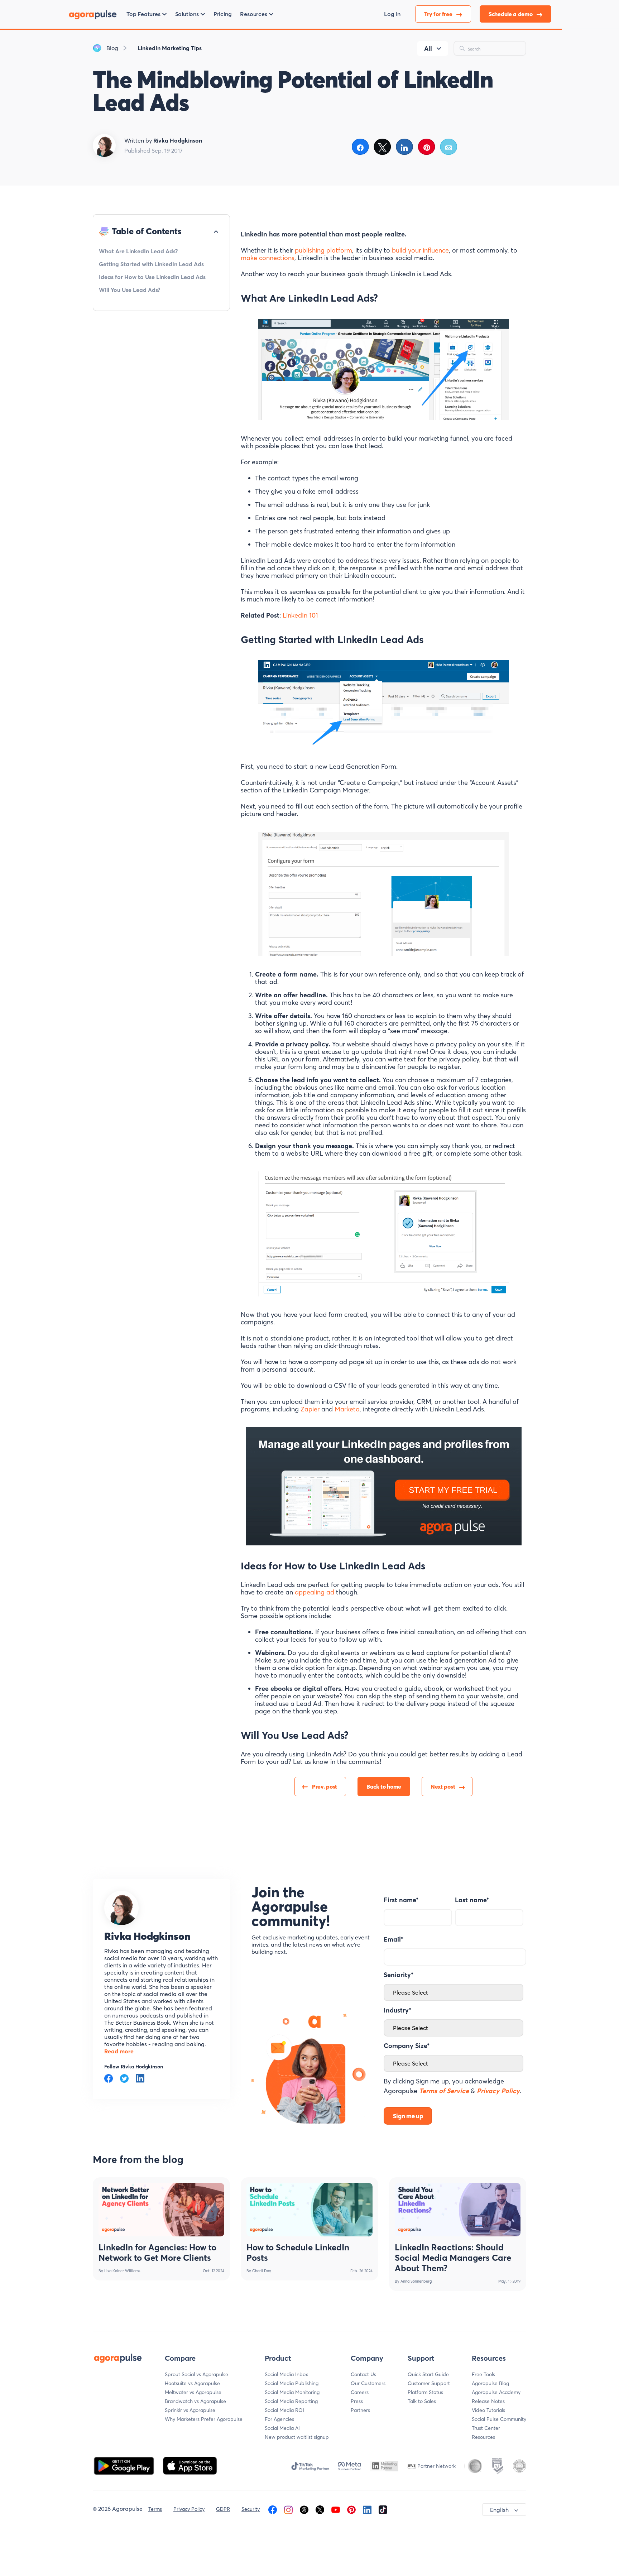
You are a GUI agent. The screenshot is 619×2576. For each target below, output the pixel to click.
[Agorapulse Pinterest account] (351, 2509)
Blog (112, 48)
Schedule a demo (511, 14)
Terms (155, 2509)
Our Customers (368, 2383)
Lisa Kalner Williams (122, 2271)
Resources (483, 2437)
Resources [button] (253, 14)
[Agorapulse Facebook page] (273, 2509)
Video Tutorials (488, 2410)
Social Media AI (282, 2428)
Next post (443, 1786)
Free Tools (483, 2374)
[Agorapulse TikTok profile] (383, 2509)
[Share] (361, 147)
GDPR (223, 2509)
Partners (360, 2410)
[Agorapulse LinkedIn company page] (367, 2509)
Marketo (347, 1409)
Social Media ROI (284, 2410)
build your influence (420, 250)
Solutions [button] (187, 14)
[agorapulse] (93, 14)
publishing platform (323, 250)
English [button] (499, 2510)
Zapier (311, 1409)
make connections (268, 258)
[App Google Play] (125, 2465)
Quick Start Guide (428, 2374)
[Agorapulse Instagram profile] (288, 2509)
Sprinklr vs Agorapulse (190, 2410)
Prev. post (325, 1786)
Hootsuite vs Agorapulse (192, 2383)
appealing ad (315, 1592)
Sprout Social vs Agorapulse (196, 2374)
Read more (119, 2051)
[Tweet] (382, 147)
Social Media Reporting (291, 2401)
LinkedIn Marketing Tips (170, 48)
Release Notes (488, 2401)
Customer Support (429, 2383)
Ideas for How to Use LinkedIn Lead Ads (152, 277)
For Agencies (279, 2419)
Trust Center (486, 2428)
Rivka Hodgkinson (147, 1936)
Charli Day (262, 2271)
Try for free (439, 14)
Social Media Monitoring (292, 2392)
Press (357, 2401)
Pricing (223, 14)
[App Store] (190, 2465)
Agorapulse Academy (496, 2392)
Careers (360, 2392)
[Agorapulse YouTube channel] (336, 2509)
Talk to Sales (422, 2401)
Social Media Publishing (292, 2383)
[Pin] (427, 147)
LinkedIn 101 (300, 615)
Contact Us (363, 2374)
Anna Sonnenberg (416, 2281)
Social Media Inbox (286, 2374)
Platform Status (425, 2392)
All (428, 49)
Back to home (384, 1786)
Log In (392, 14)
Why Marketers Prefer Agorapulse (204, 2419)
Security (251, 2509)
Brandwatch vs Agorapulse (195, 2401)
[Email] (449, 147)
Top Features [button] (143, 14)
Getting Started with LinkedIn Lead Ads (151, 264)
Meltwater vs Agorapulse (193, 2392)
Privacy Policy (189, 2509)
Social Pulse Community (499, 2419)
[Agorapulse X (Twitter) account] (320, 2509)
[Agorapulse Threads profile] (304, 2509)
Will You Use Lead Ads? (129, 290)
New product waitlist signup (297, 2437)
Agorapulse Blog (490, 2383)
